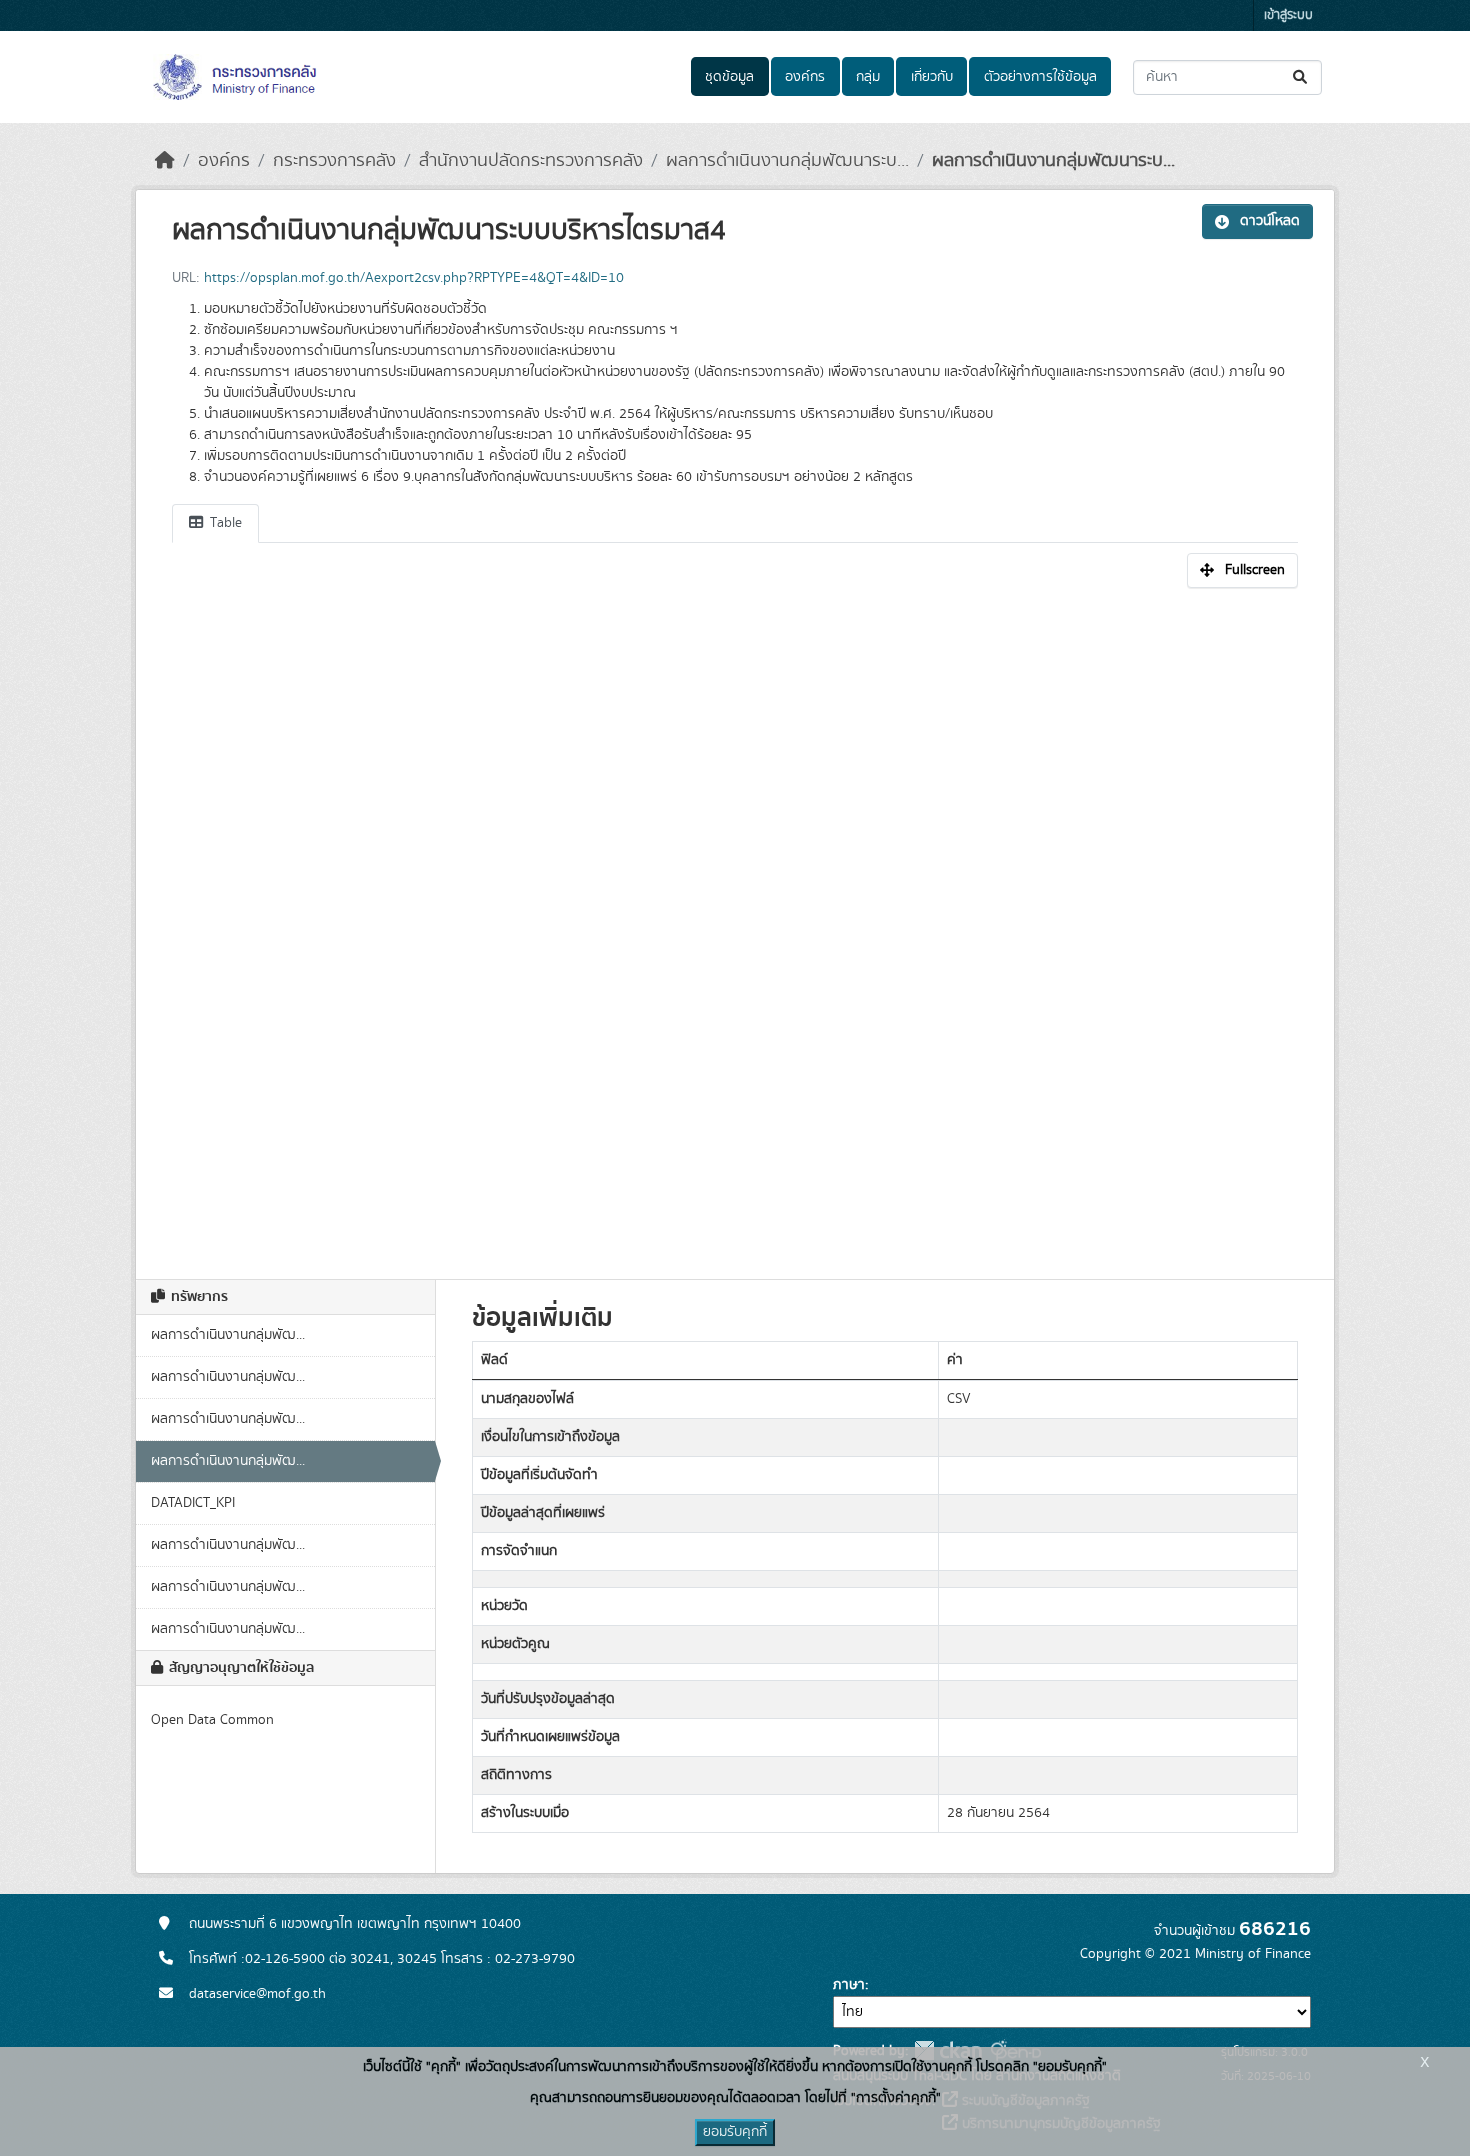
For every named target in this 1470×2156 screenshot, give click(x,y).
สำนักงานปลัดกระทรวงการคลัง (531, 161)
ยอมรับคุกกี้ (735, 2132)
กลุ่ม (868, 77)
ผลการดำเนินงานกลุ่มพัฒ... (228, 1335)
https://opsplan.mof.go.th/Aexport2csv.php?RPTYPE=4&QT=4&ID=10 (414, 278)
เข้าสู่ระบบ (1288, 15)
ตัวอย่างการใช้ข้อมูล (1040, 77)
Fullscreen (1255, 570)
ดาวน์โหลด (1270, 221)
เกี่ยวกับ (932, 77)
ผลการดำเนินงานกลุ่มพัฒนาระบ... (787, 161)
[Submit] (1301, 77)
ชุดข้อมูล (729, 77)
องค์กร (805, 77)
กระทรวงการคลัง (334, 161)
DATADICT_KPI (193, 1503)
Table (224, 523)
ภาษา (849, 1985)
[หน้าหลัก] (165, 161)
